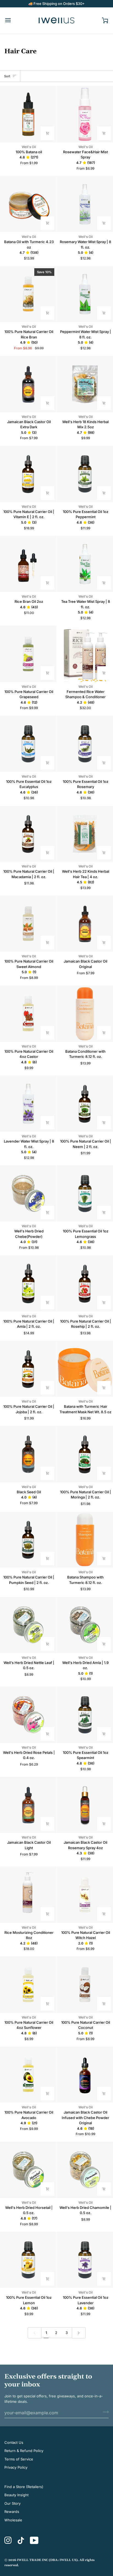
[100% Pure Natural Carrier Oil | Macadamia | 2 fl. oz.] (28, 834)
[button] (29, 157)
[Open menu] (13, 20)
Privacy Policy (16, 2467)
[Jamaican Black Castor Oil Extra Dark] (28, 384)
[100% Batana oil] (28, 114)
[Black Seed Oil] (28, 1454)
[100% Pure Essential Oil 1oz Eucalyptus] (28, 744)
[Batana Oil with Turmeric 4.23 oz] (28, 204)
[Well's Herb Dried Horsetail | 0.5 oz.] (28, 2170)
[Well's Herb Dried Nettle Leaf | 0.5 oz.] (28, 1625)
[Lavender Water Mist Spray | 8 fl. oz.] (28, 1104)
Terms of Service (19, 2459)
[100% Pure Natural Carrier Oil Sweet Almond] (28, 924)
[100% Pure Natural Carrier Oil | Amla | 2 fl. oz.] (28, 1283)
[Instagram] (8, 2540)
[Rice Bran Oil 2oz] (28, 564)
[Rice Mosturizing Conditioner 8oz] (28, 1895)
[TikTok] (21, 2540)
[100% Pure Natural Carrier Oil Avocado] (28, 2075)
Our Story (12, 2503)
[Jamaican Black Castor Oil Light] (28, 1805)
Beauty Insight (16, 2495)
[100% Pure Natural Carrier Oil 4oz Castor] (28, 1014)
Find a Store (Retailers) (24, 2487)
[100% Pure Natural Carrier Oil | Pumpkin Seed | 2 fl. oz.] (28, 1540)
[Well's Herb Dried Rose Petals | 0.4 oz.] (28, 1715)
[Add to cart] (47, 583)
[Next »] (79, 2333)
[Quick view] (47, 133)
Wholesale (13, 2520)
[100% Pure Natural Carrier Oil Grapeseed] (28, 654)
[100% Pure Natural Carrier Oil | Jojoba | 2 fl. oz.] (28, 1369)
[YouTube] (34, 2540)
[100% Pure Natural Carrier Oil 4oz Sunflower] (28, 1985)
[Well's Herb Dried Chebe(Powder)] (28, 1194)
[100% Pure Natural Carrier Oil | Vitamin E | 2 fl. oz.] (28, 474)
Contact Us (14, 2442)
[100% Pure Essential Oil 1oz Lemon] (28, 2260)
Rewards (12, 2512)
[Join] (104, 2412)
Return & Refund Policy (24, 2451)
